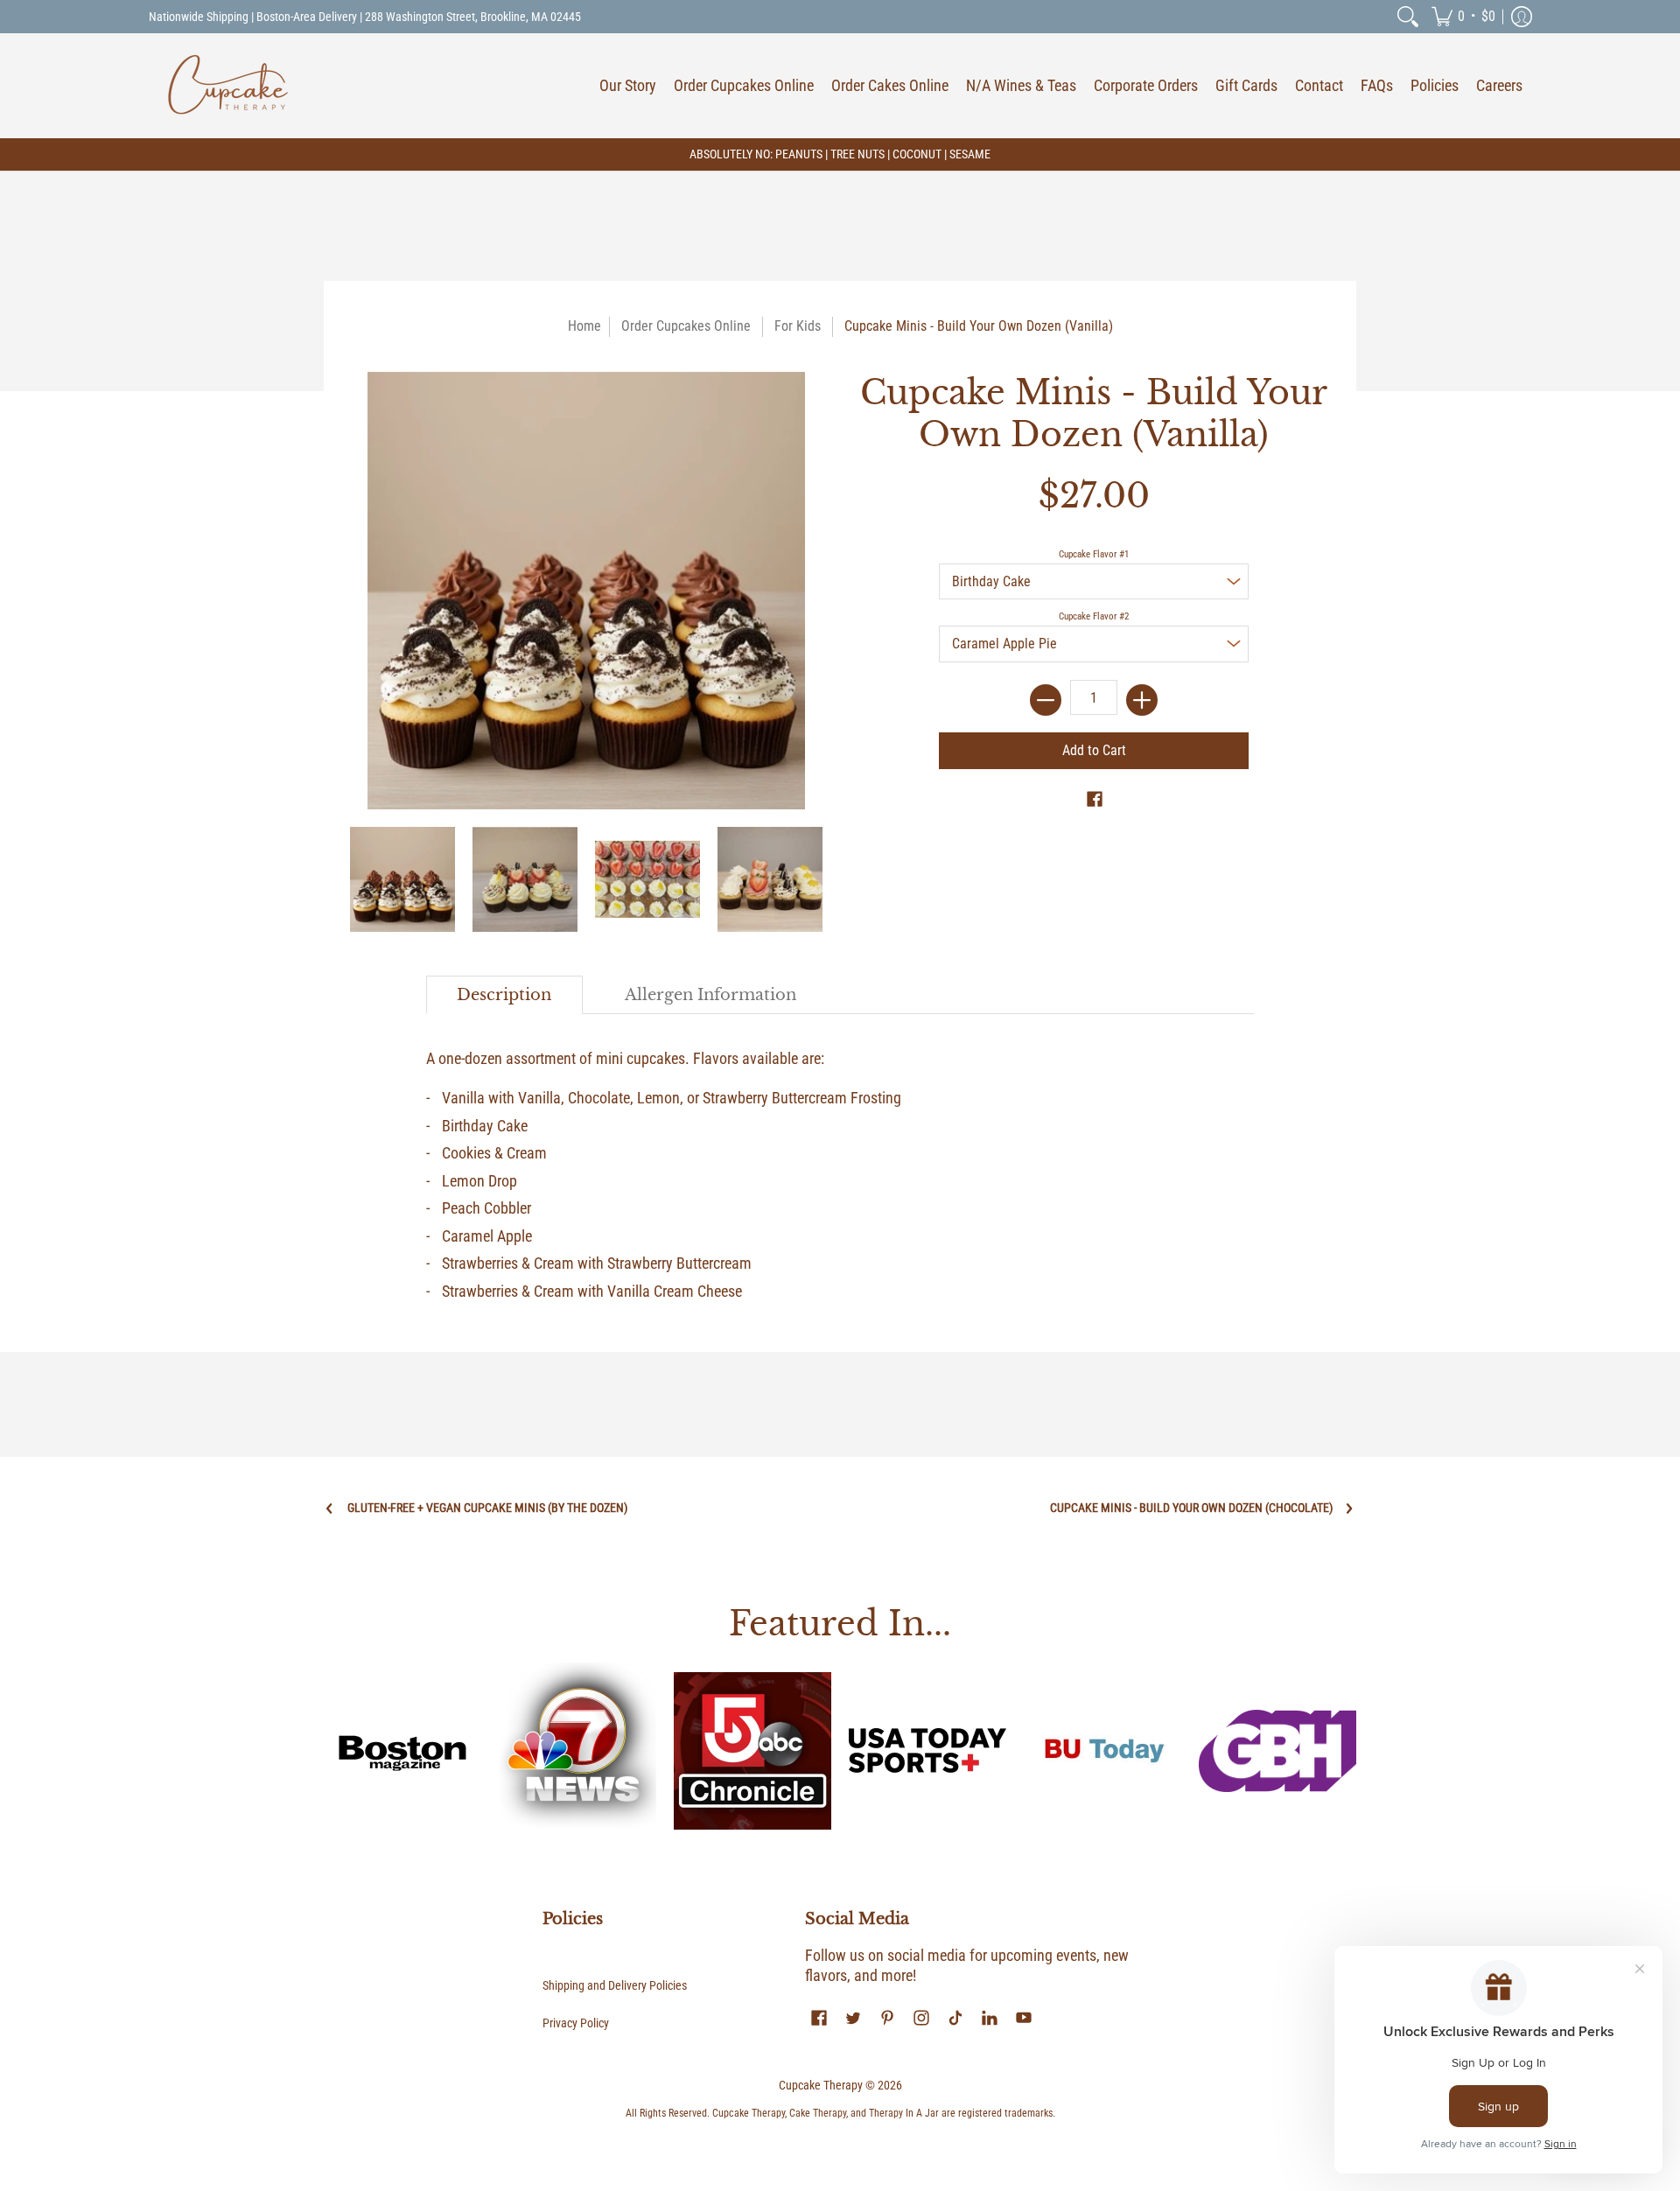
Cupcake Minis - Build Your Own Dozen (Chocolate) (1191, 1508)
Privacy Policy (576, 2023)
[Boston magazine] (402, 1751)
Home (584, 326)
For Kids (798, 326)
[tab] (505, 995)
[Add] (1142, 700)
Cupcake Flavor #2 (1094, 616)
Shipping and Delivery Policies (615, 1985)
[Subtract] (1046, 700)
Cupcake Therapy (821, 2085)
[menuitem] (1408, 17)
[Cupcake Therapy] (227, 86)
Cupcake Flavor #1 (1094, 554)
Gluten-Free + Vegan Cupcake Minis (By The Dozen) (487, 1508)
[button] (1463, 17)
